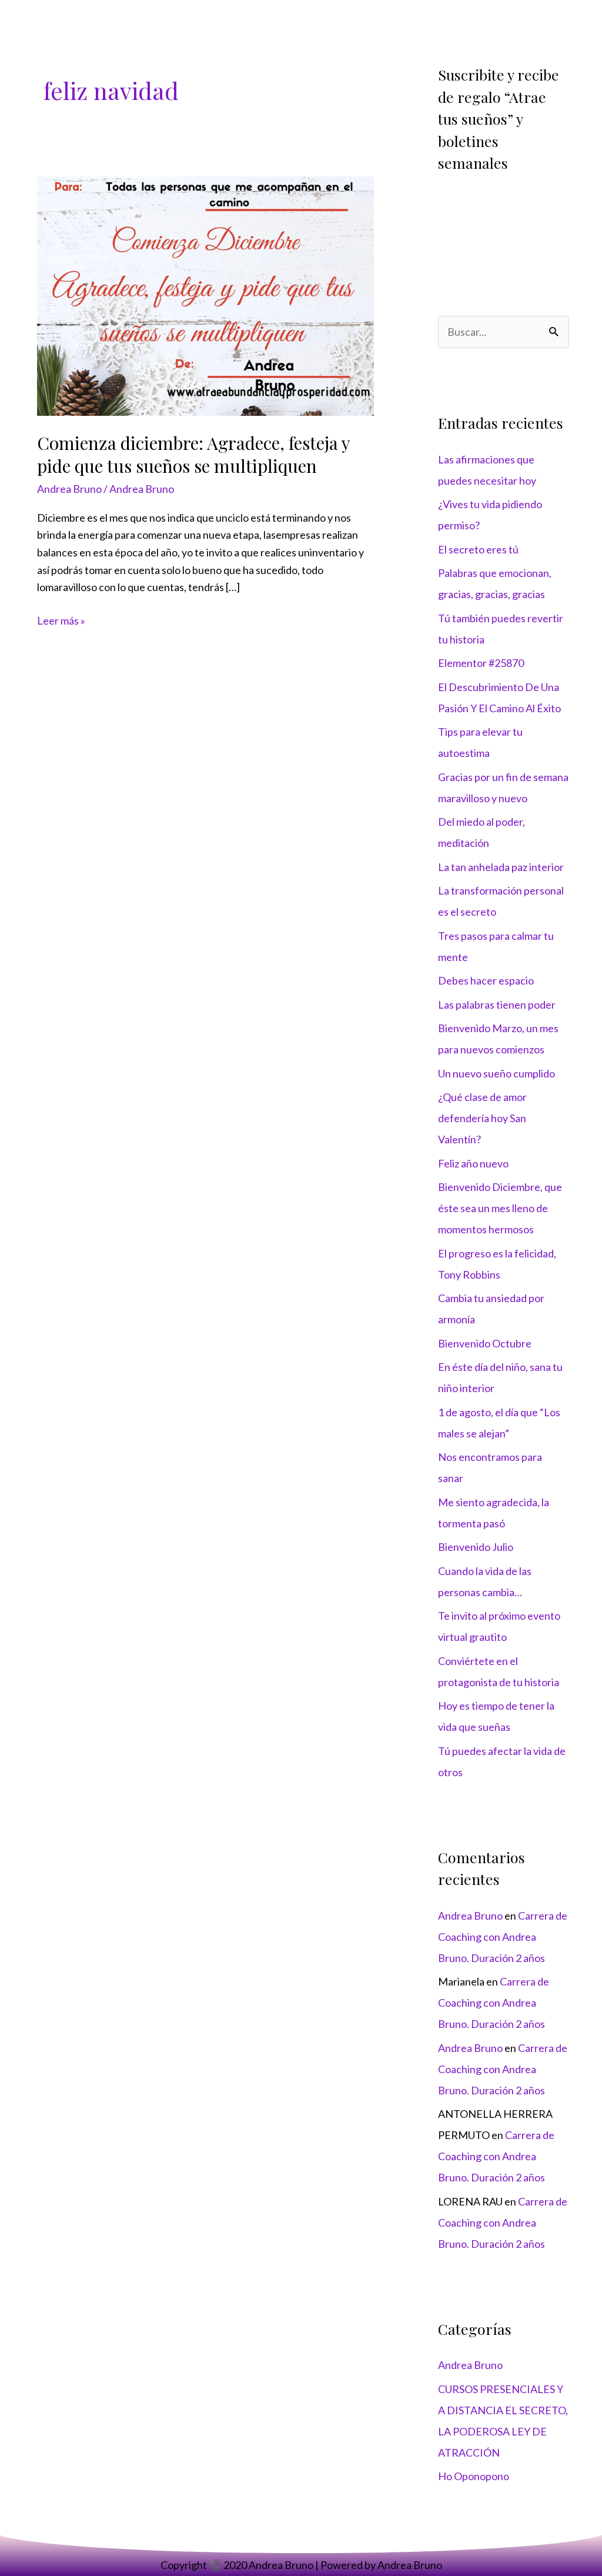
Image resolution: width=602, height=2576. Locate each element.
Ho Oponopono (474, 2476)
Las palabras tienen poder (497, 1005)
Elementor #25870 (481, 663)
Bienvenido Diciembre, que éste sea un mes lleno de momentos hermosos (500, 1208)
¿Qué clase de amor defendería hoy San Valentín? (482, 1118)
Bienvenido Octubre (485, 1343)
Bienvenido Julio (476, 1547)
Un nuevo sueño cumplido (496, 1073)
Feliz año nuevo (473, 1163)
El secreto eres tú (478, 549)
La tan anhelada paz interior (501, 867)
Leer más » (61, 620)
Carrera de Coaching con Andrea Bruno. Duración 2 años (503, 1937)
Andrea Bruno (69, 489)
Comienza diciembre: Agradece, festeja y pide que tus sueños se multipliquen (193, 454)
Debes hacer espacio (486, 980)
